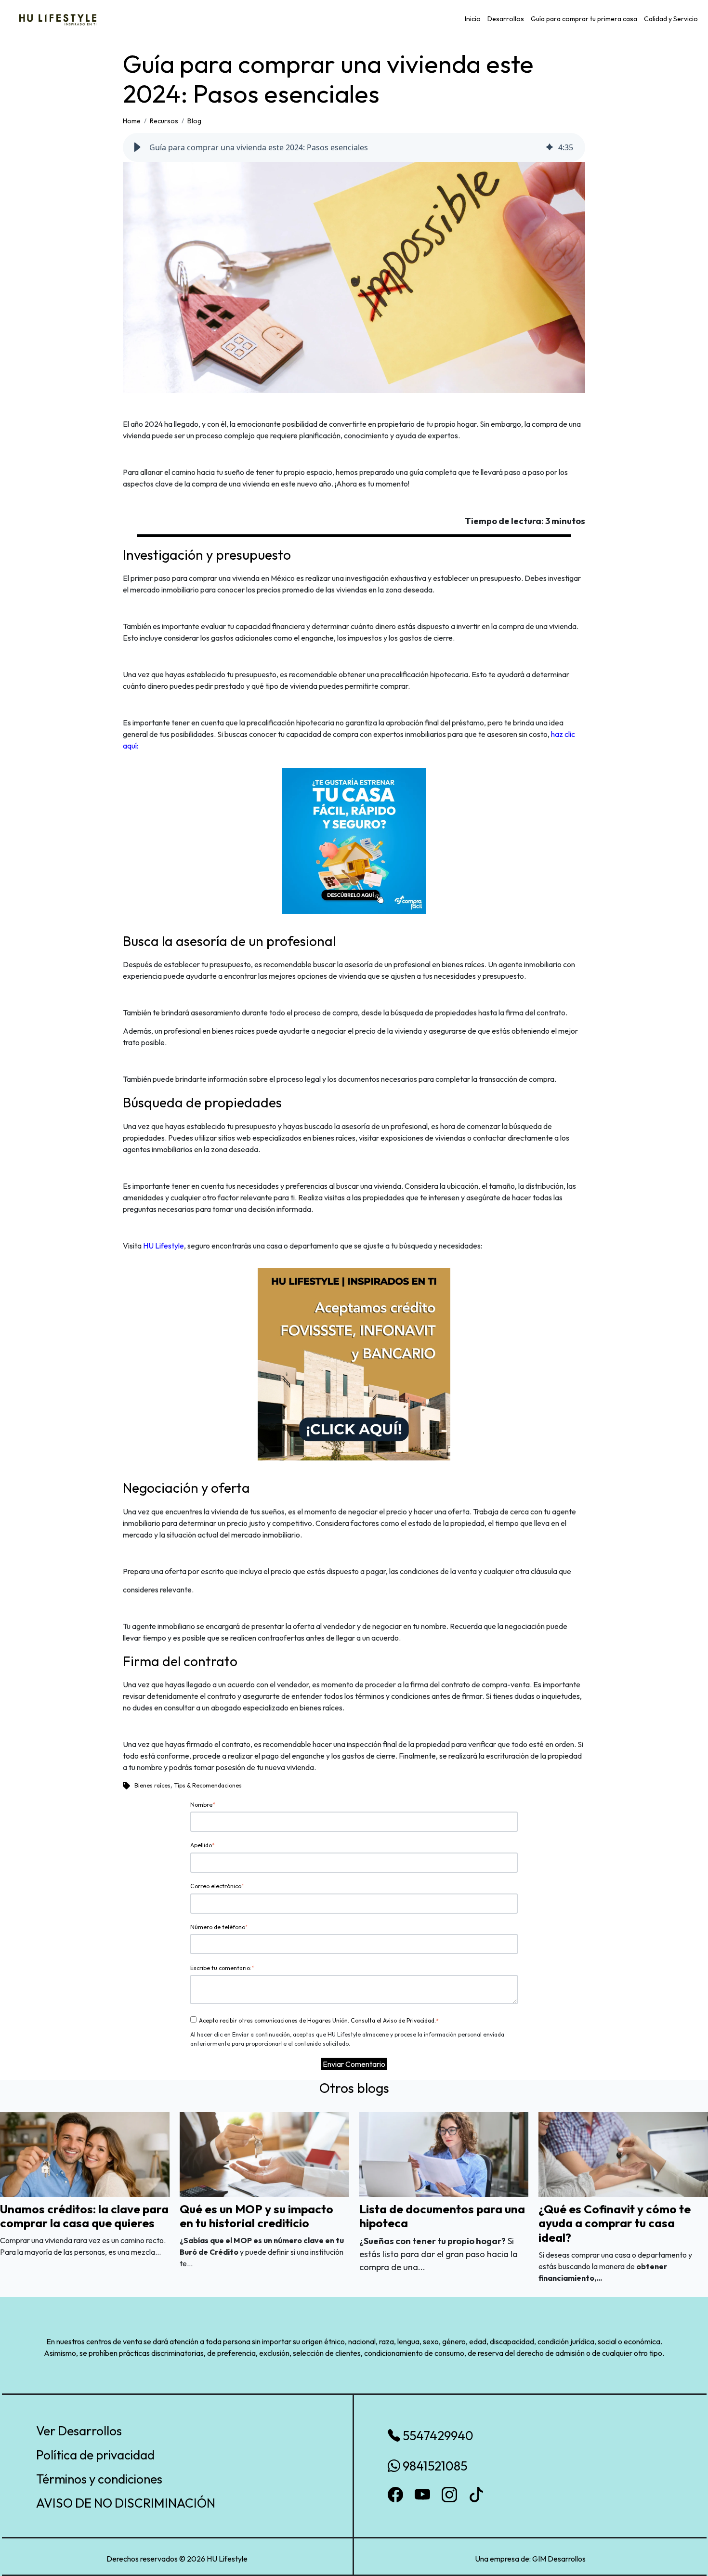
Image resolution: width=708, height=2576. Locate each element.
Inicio (473, 19)
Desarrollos (506, 19)
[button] (137, 147)
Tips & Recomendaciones (208, 1785)
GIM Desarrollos (559, 2559)
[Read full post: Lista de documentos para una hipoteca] (444, 2154)
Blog (194, 121)
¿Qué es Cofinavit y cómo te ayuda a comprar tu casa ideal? (615, 2223)
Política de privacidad (95, 2455)
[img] (550, 147)
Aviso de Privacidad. (409, 2020)
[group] (354, 147)
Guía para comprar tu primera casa (584, 19)
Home (132, 121)
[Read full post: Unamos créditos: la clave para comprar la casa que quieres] (85, 2154)
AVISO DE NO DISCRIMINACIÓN (126, 2503)
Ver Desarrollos (79, 2431)
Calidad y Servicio (671, 19)
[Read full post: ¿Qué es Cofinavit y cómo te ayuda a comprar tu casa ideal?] (623, 2154)
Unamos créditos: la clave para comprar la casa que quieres (84, 2216)
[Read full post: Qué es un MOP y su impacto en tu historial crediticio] (264, 2154)
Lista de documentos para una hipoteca (442, 2216)
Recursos (164, 121)
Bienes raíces (152, 1785)
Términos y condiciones (99, 2479)
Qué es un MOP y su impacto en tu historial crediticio (256, 2216)
